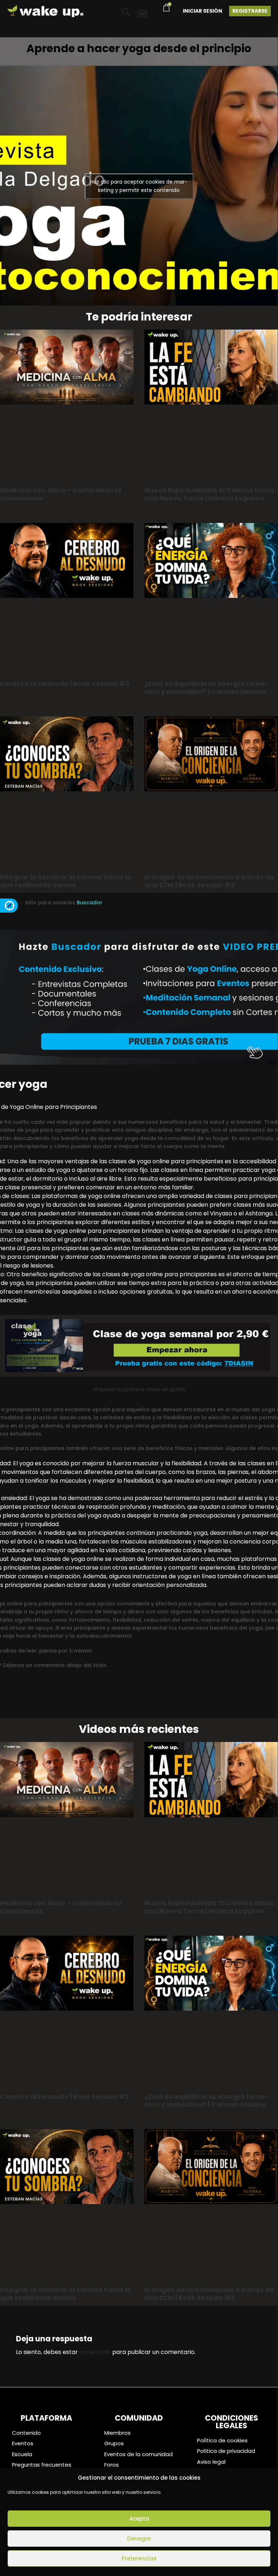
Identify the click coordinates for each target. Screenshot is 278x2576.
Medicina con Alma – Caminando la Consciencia (61, 494)
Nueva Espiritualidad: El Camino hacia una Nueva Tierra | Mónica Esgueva (209, 494)
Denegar (139, 2539)
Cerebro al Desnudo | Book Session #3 (65, 684)
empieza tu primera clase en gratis (139, 1389)
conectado (95, 2352)
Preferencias (139, 2558)
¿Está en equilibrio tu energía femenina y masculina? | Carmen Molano (207, 688)
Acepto (139, 2519)
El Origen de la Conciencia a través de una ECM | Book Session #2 (209, 881)
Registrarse (250, 11)
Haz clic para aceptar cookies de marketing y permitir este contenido (139, 186)
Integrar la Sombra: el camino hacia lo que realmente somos (66, 881)
